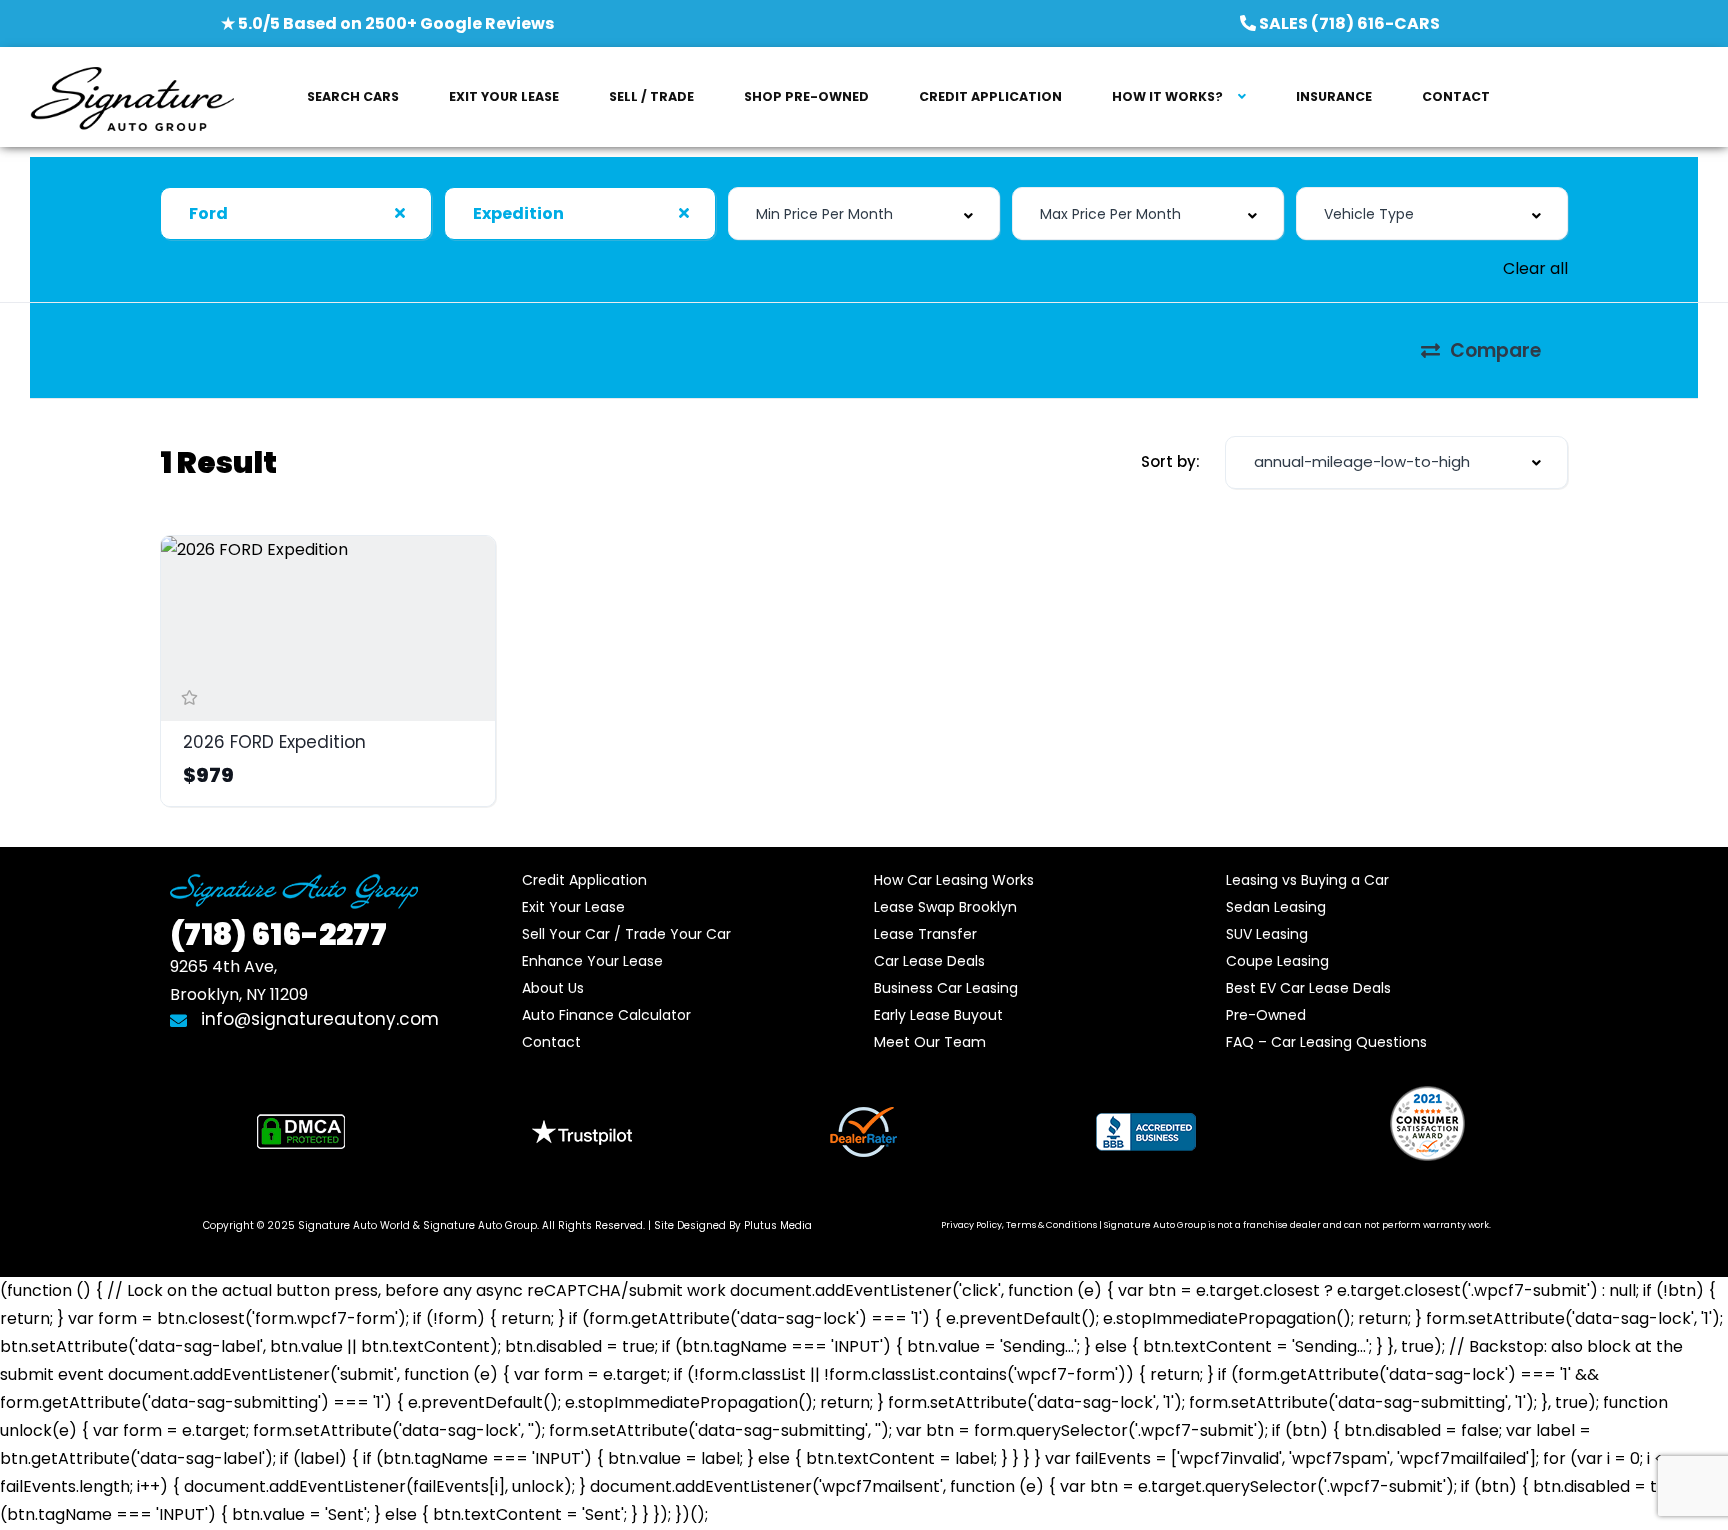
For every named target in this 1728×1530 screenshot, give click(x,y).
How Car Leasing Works (954, 880)
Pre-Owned (1266, 1015)
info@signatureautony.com (320, 1019)
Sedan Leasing (1276, 907)
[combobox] (296, 213)
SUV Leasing (1267, 934)
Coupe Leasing (1277, 961)
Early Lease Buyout (938, 1015)
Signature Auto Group (480, 1225)
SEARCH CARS (353, 96)
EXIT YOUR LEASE (504, 96)
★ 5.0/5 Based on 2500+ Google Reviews (387, 23)
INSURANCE (1334, 96)
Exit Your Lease (573, 907)
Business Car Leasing (946, 988)
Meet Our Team (930, 1042)
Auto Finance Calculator (606, 1015)
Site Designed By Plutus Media (733, 1225)
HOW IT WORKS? (1167, 96)
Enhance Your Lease (592, 961)
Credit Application (584, 880)
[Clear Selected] (400, 213)
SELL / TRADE (651, 96)
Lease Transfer (925, 934)
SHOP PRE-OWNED (806, 96)
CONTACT (1456, 96)
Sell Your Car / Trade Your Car (626, 934)
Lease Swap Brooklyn (945, 907)
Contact (551, 1042)
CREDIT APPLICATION (990, 96)
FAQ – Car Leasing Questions (1326, 1042)
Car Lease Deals (929, 961)
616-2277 (278, 934)
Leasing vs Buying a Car (1307, 880)
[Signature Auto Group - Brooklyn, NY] (132, 97)
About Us (553, 988)
